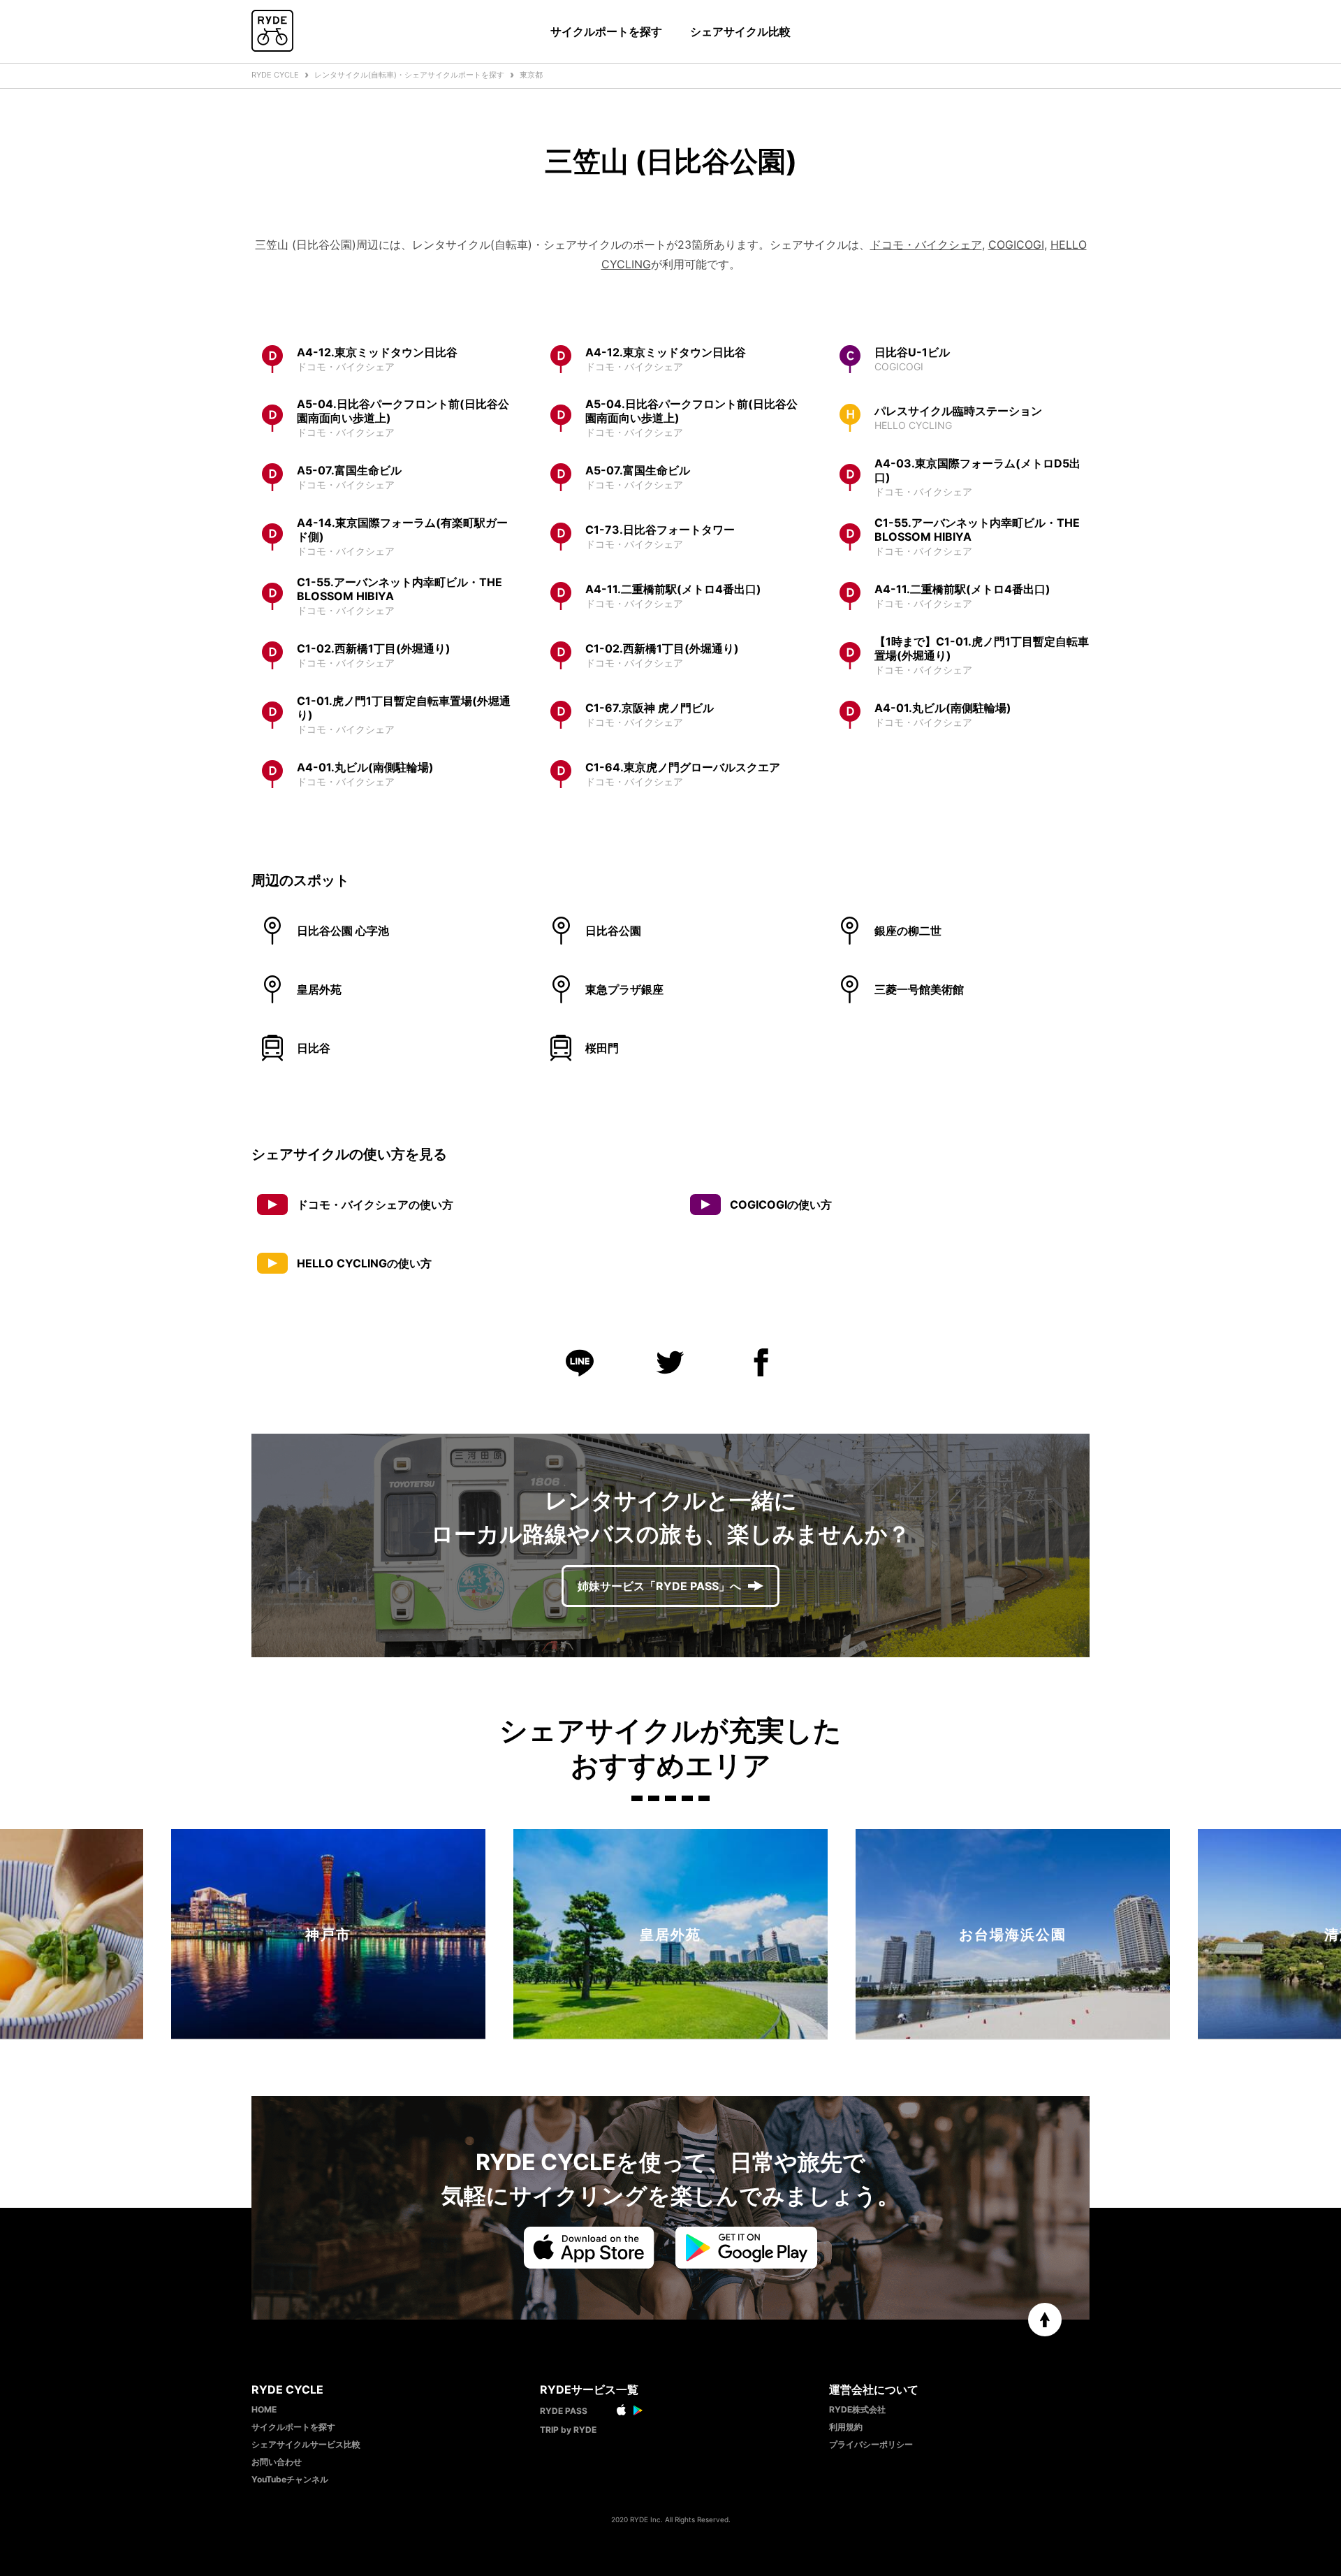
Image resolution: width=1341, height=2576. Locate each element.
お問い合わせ (277, 2462)
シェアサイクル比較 (740, 31)
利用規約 (846, 2427)
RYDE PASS (564, 2411)
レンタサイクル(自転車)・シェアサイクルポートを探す (409, 75)
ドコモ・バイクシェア (926, 245)
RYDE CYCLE (275, 75)
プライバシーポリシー (871, 2444)
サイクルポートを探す (606, 31)
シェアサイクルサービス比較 (306, 2444)
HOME (264, 2409)
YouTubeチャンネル (290, 2479)
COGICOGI (1016, 245)
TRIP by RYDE (568, 2430)
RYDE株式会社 (857, 2409)
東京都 (531, 75)
